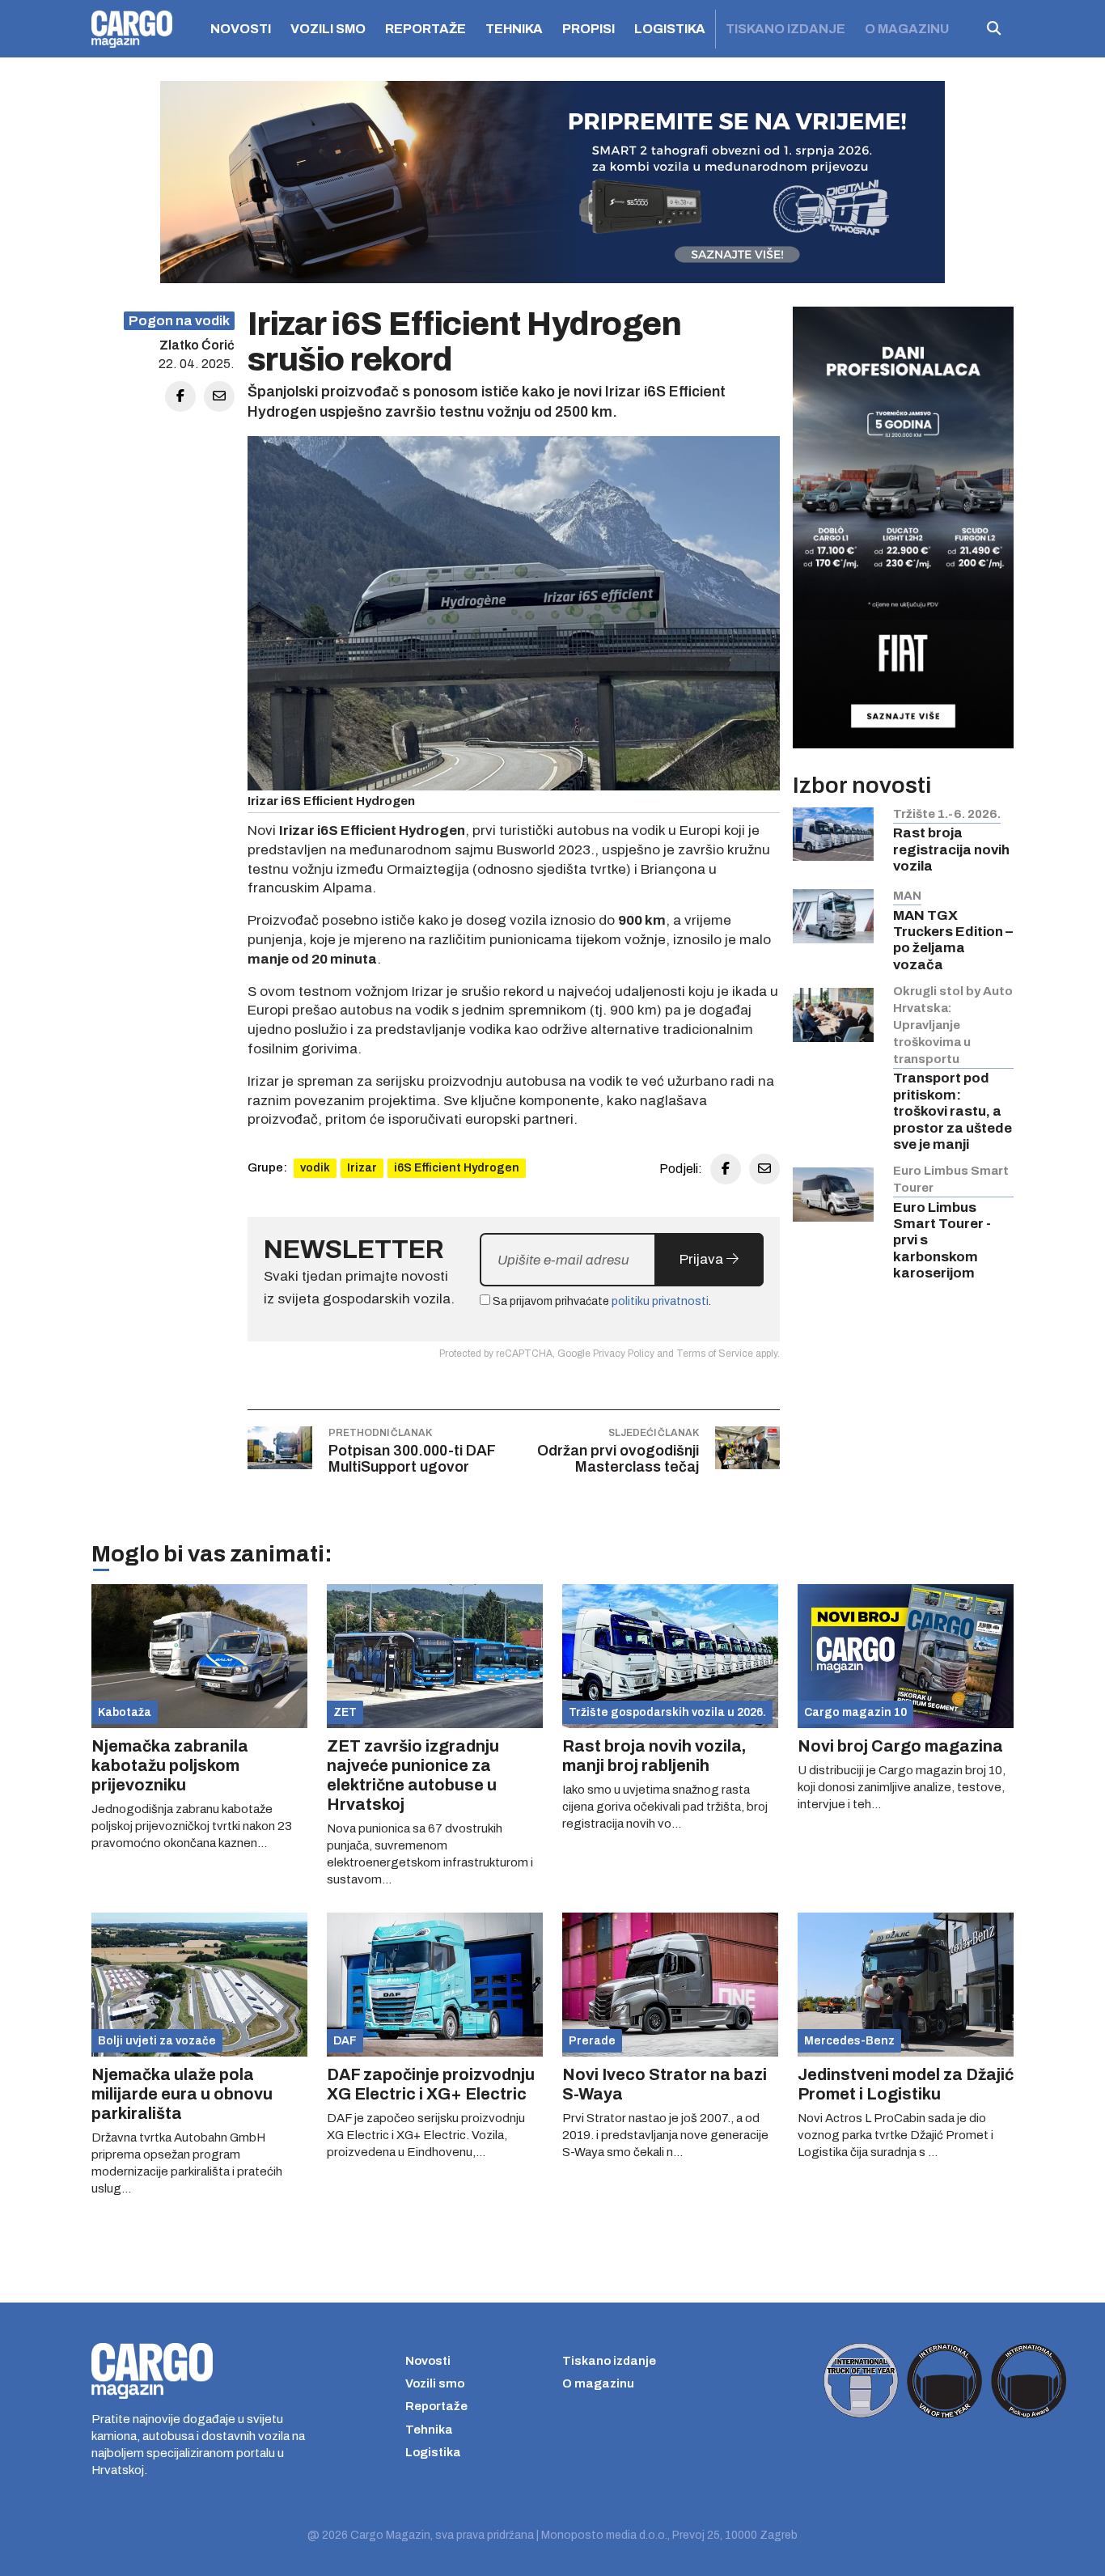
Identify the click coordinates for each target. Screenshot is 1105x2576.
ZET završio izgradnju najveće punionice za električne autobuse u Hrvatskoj (413, 1775)
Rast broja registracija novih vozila (951, 849)
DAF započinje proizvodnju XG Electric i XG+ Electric (431, 2084)
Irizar (362, 1168)
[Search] (994, 29)
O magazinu (907, 29)
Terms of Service (715, 1354)
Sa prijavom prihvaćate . (601, 1301)
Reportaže (425, 29)
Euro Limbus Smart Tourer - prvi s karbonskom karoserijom (942, 1241)
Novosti (241, 29)
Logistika (670, 29)
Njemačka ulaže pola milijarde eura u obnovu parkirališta (182, 2094)
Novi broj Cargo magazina (900, 1746)
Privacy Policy (624, 1354)
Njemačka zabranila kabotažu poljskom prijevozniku (170, 1765)
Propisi (588, 29)
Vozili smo (328, 29)
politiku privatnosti (660, 1301)
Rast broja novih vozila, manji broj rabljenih (654, 1756)
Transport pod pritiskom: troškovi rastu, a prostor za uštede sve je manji (953, 1111)
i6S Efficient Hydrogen (457, 1168)
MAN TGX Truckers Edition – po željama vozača (953, 940)
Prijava (703, 1259)
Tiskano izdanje (785, 29)
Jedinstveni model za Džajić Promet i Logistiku (906, 2084)
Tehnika (514, 29)
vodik (315, 1168)
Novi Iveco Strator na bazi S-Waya (665, 2084)
